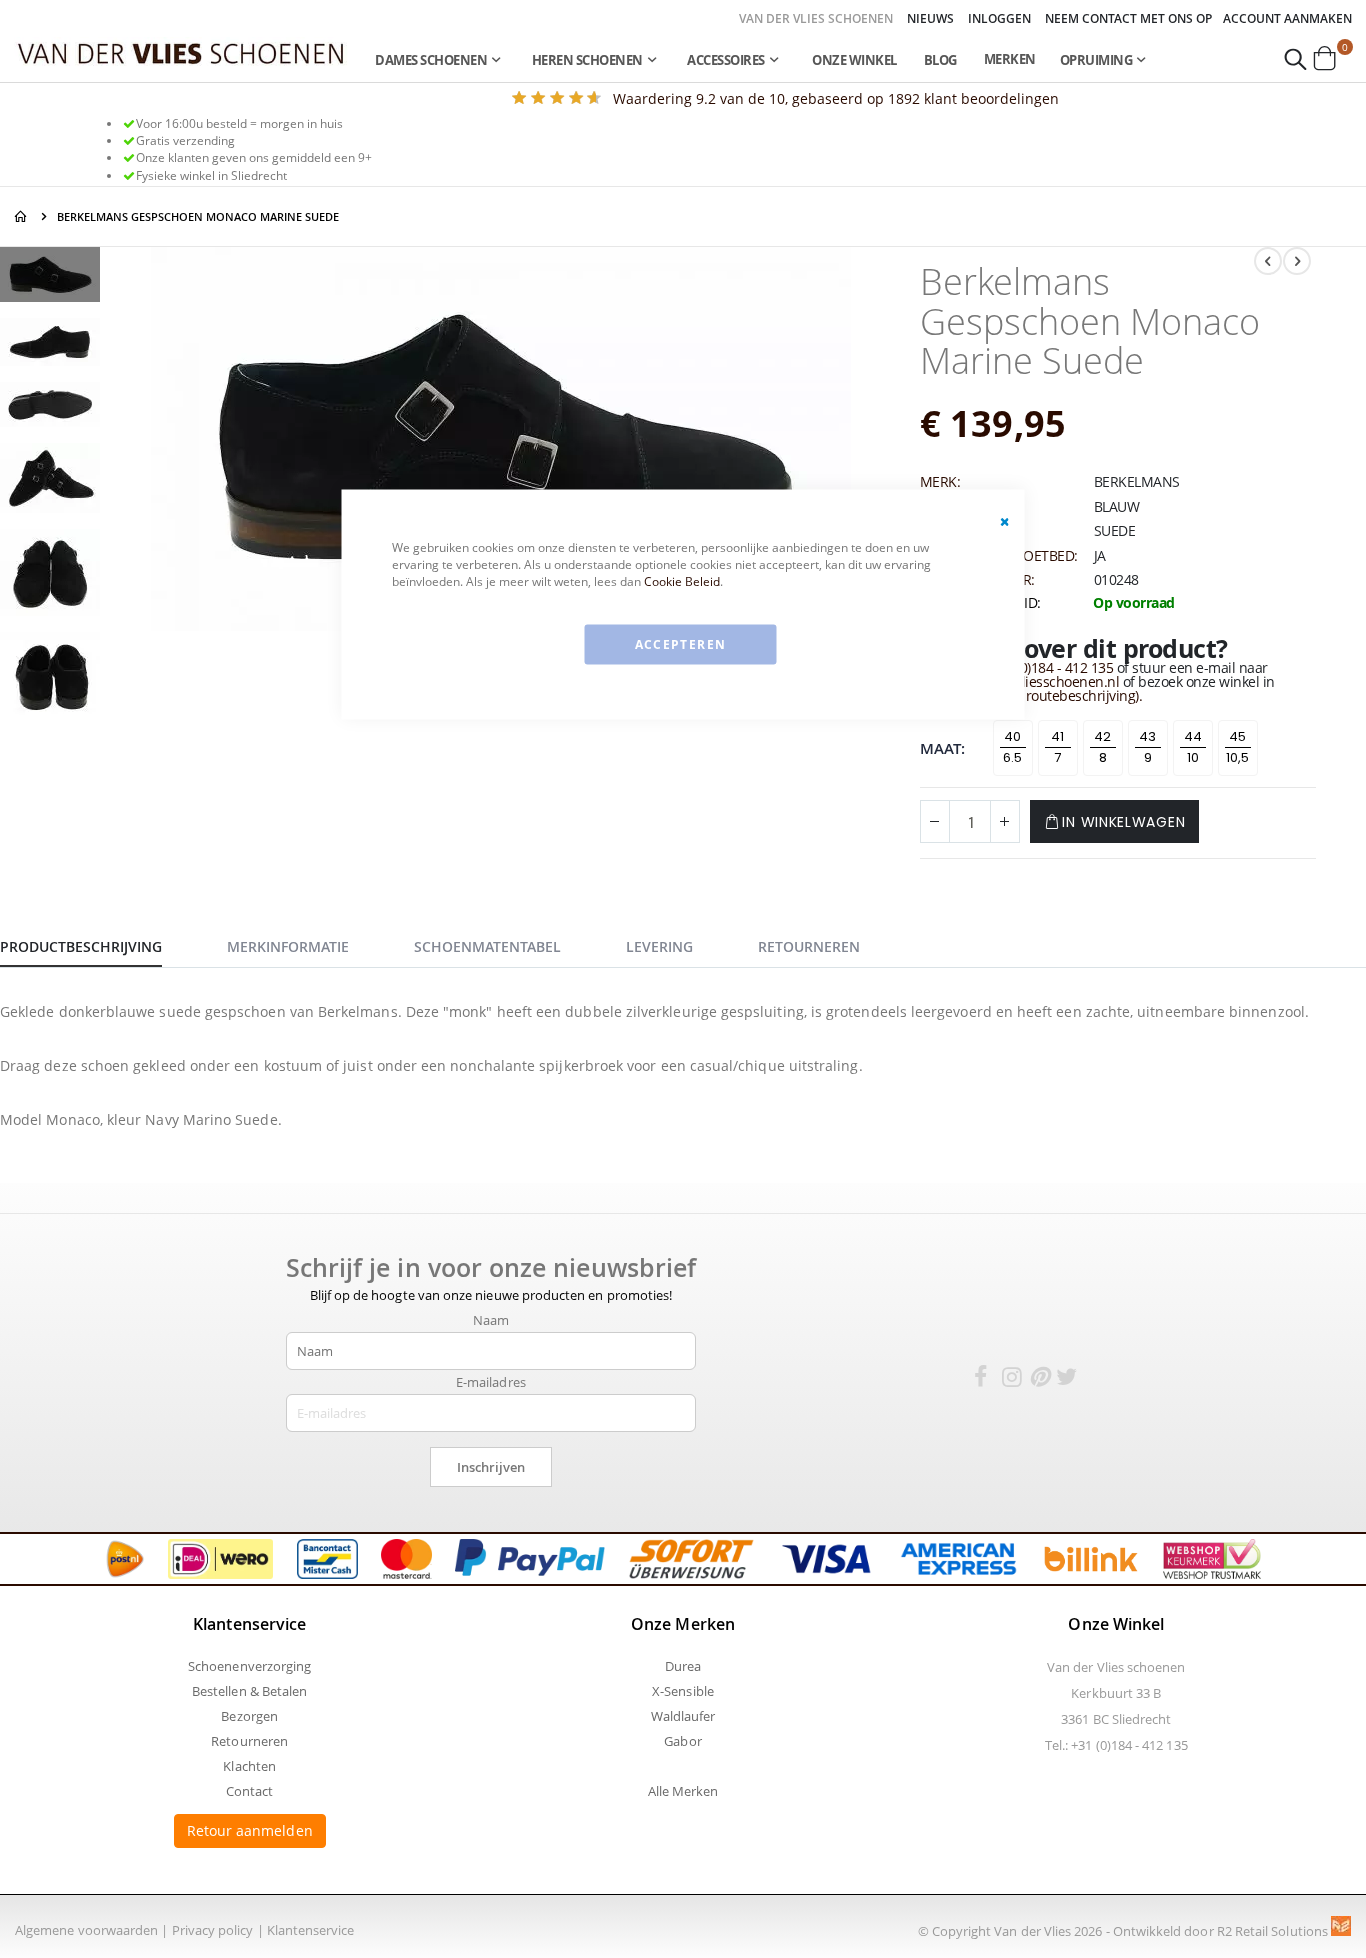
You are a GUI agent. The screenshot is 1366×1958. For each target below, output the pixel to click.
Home (22, 216)
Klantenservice (311, 1930)
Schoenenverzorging (249, 1666)
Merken (1010, 59)
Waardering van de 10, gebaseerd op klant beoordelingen (836, 98)
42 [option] (1102, 736)
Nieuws (930, 19)
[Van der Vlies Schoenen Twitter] (1066, 1380)
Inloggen (999, 19)
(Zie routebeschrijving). (1071, 695)
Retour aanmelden (250, 1830)
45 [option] (1237, 736)
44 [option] (1193, 736)
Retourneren (249, 1741)
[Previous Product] (1268, 261)
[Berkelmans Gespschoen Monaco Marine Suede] (50, 277)
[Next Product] (1297, 261)
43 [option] (1147, 736)
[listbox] (1128, 752)
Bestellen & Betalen (249, 1691)
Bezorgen (249, 1716)
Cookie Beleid (682, 580)
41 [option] (1057, 736)
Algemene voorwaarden (86, 1930)
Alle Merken (683, 1791)
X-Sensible (683, 1691)
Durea (683, 1666)
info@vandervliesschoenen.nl (1027, 681)
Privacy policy (213, 1930)
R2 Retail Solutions (1274, 1931)
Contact (249, 1791)
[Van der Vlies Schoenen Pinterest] (1039, 1380)
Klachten (249, 1766)
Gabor (682, 1741)
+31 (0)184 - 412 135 (1051, 667)
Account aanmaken (1287, 19)
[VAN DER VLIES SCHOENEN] (181, 52)
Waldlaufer (683, 1716)
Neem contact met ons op (1128, 19)
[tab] (96, 944)
